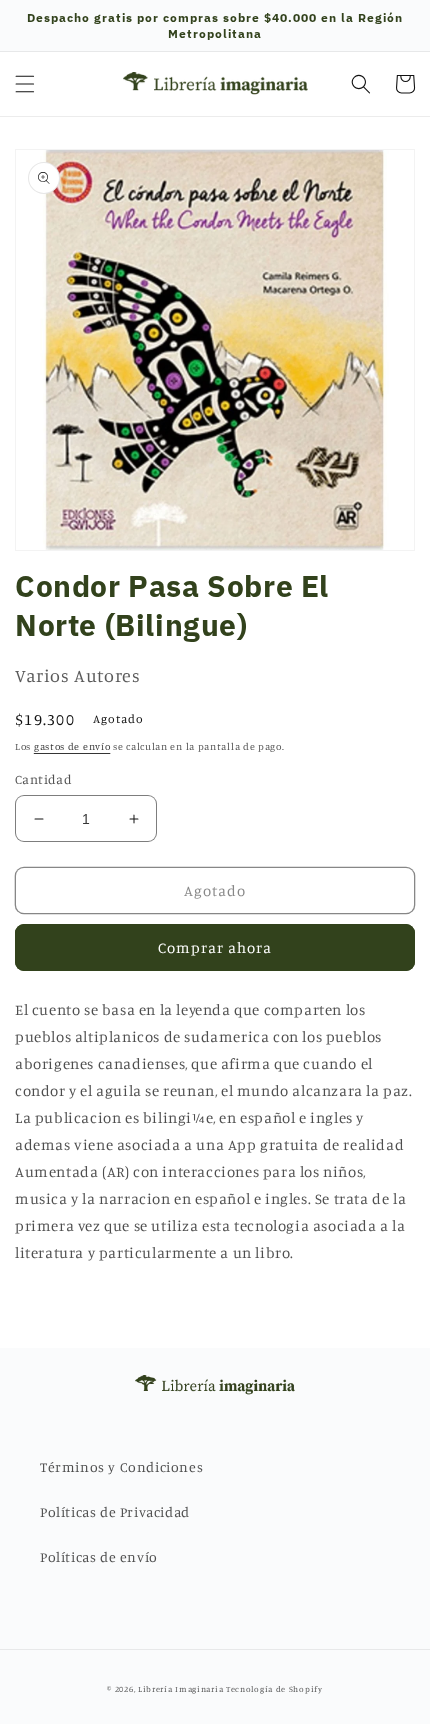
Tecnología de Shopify (274, 1689)
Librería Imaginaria (180, 1689)
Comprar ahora (215, 947)
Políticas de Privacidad (115, 1511)
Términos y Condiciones (121, 1466)
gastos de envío (72, 746)
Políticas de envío (99, 1556)
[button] (25, 84)
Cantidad (43, 779)
